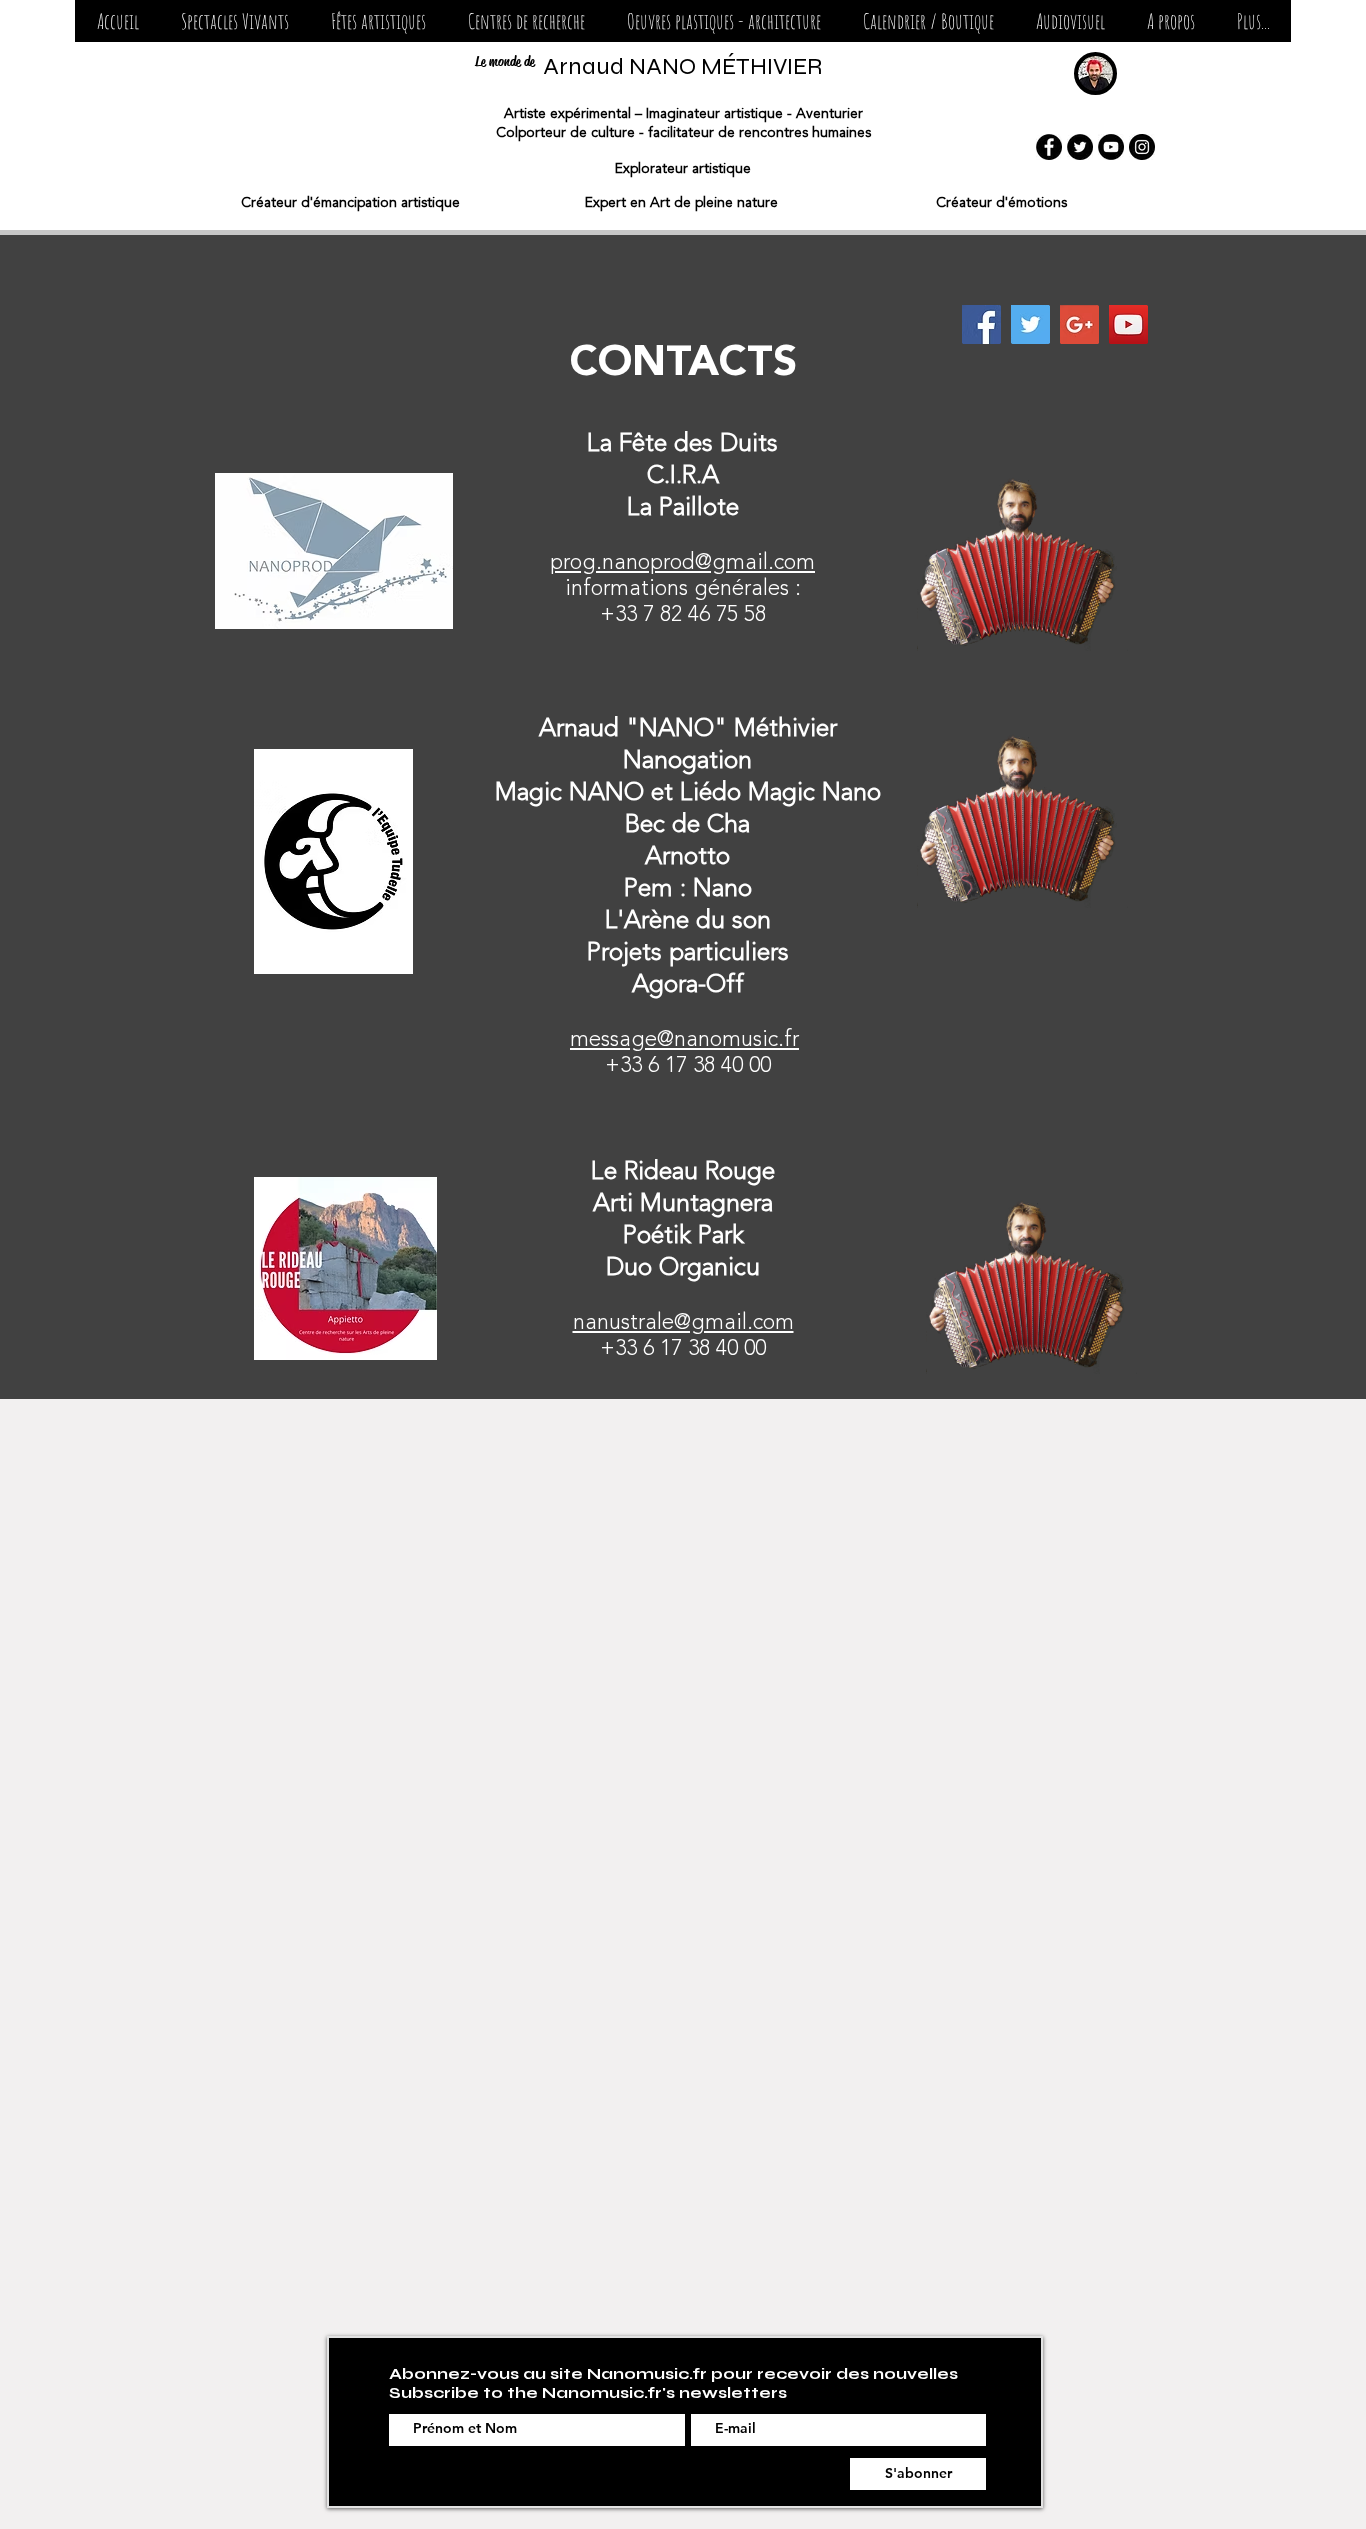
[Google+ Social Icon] (1079, 324)
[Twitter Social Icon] (1030, 324)
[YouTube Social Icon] (1128, 324)
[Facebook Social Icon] (981, 324)
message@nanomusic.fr (684, 1040)
